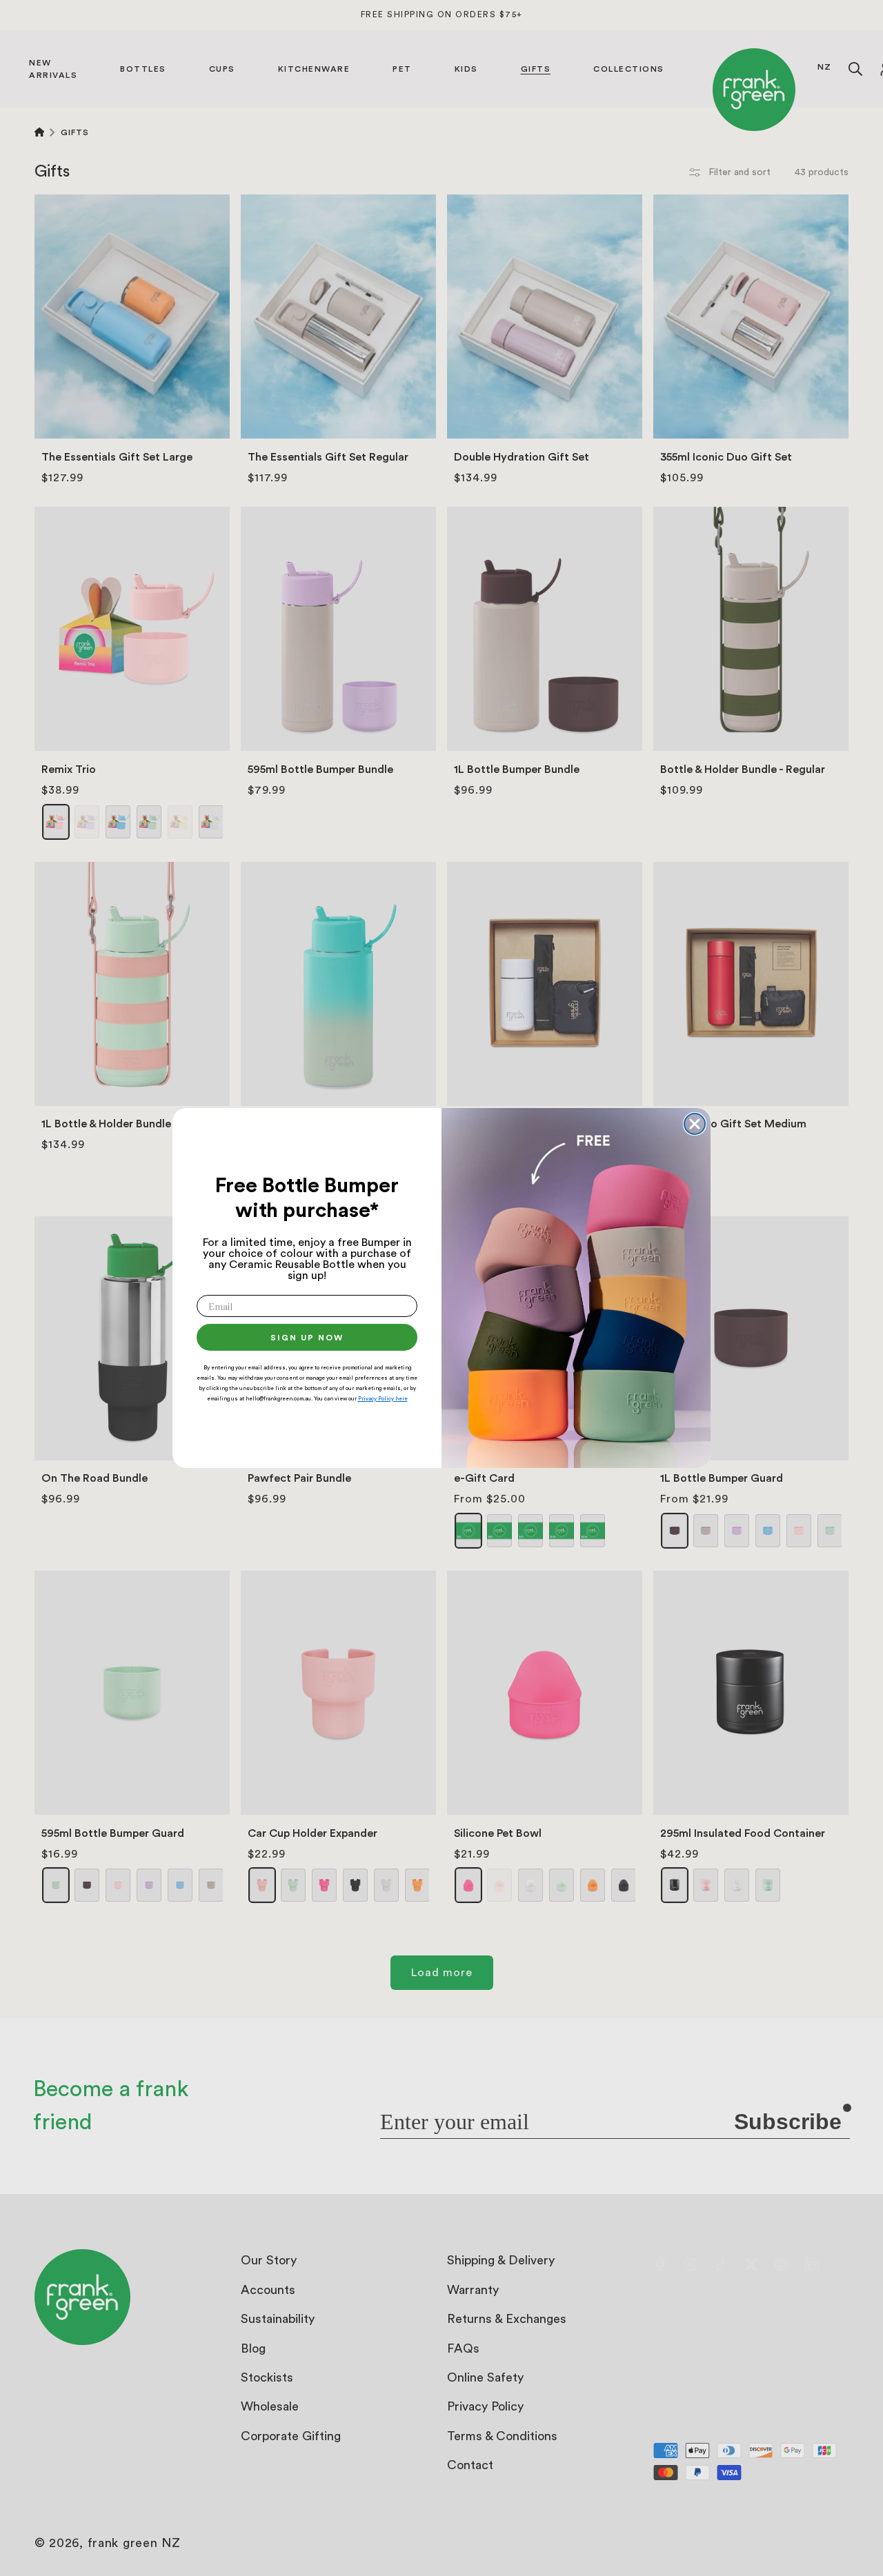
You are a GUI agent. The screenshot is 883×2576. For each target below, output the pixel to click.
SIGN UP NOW (307, 1338)
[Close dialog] (695, 1124)
